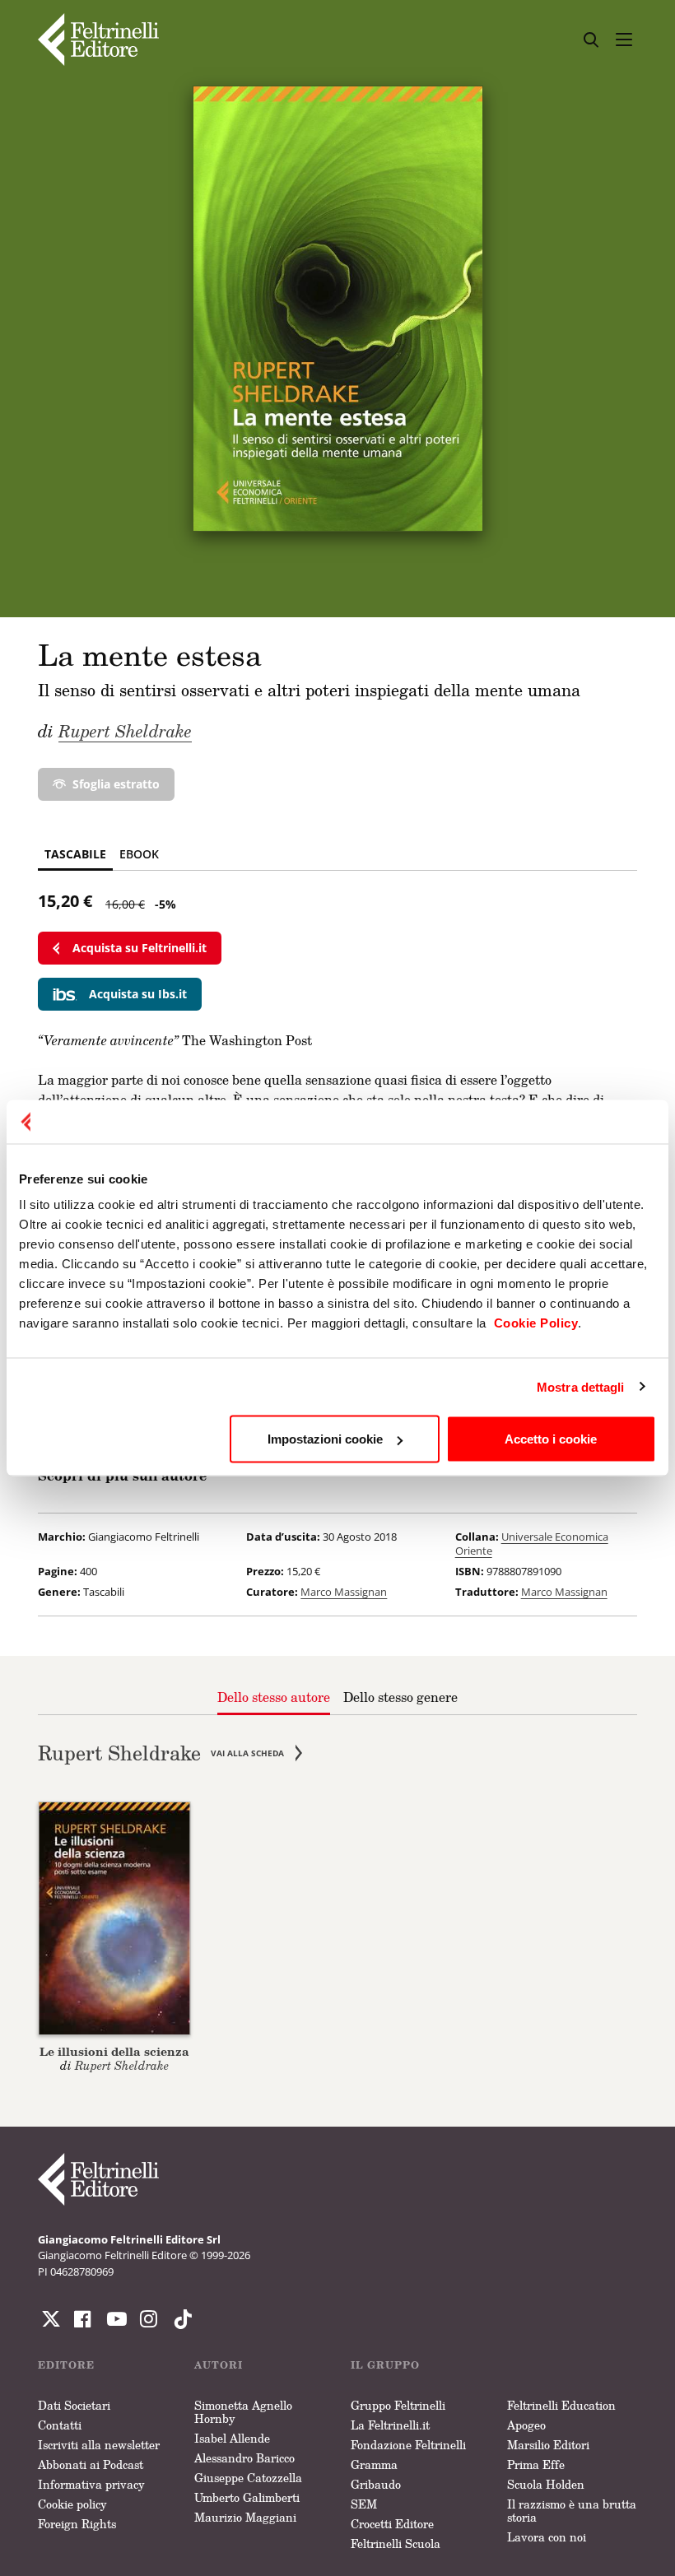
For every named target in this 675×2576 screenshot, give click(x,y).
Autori (219, 2365)
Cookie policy (72, 2504)
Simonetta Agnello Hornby (243, 2412)
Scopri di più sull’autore (122, 1476)
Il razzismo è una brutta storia (572, 2511)
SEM (364, 2504)
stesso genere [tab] (400, 1697)
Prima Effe (536, 2464)
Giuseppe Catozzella (248, 2478)
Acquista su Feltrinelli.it (140, 948)
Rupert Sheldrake (125, 731)
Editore (66, 2365)
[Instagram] (179, 2319)
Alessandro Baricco (244, 2458)
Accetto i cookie (551, 1439)
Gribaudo (376, 2484)
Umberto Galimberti (247, 2497)
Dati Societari (74, 2405)
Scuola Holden (546, 2484)
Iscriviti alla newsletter (99, 2445)
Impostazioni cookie (325, 1439)
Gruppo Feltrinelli (398, 2405)
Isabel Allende (232, 2438)
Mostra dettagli (581, 1386)
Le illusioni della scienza (114, 2051)
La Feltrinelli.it (390, 2425)
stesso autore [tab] (274, 1697)
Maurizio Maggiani (245, 2517)
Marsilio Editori (548, 2445)
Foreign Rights (77, 2524)
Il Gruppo (385, 2365)
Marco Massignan (344, 1592)
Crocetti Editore (392, 2524)
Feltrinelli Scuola (396, 2543)
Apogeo (526, 2425)
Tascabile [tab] (75, 854)
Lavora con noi (547, 2537)
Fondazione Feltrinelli (408, 2445)
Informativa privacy (91, 2484)
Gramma (374, 2464)
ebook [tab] (139, 854)
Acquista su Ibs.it (138, 994)
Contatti (60, 2425)
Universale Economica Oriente (532, 1544)
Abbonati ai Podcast (91, 2464)
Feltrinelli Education (561, 2405)
